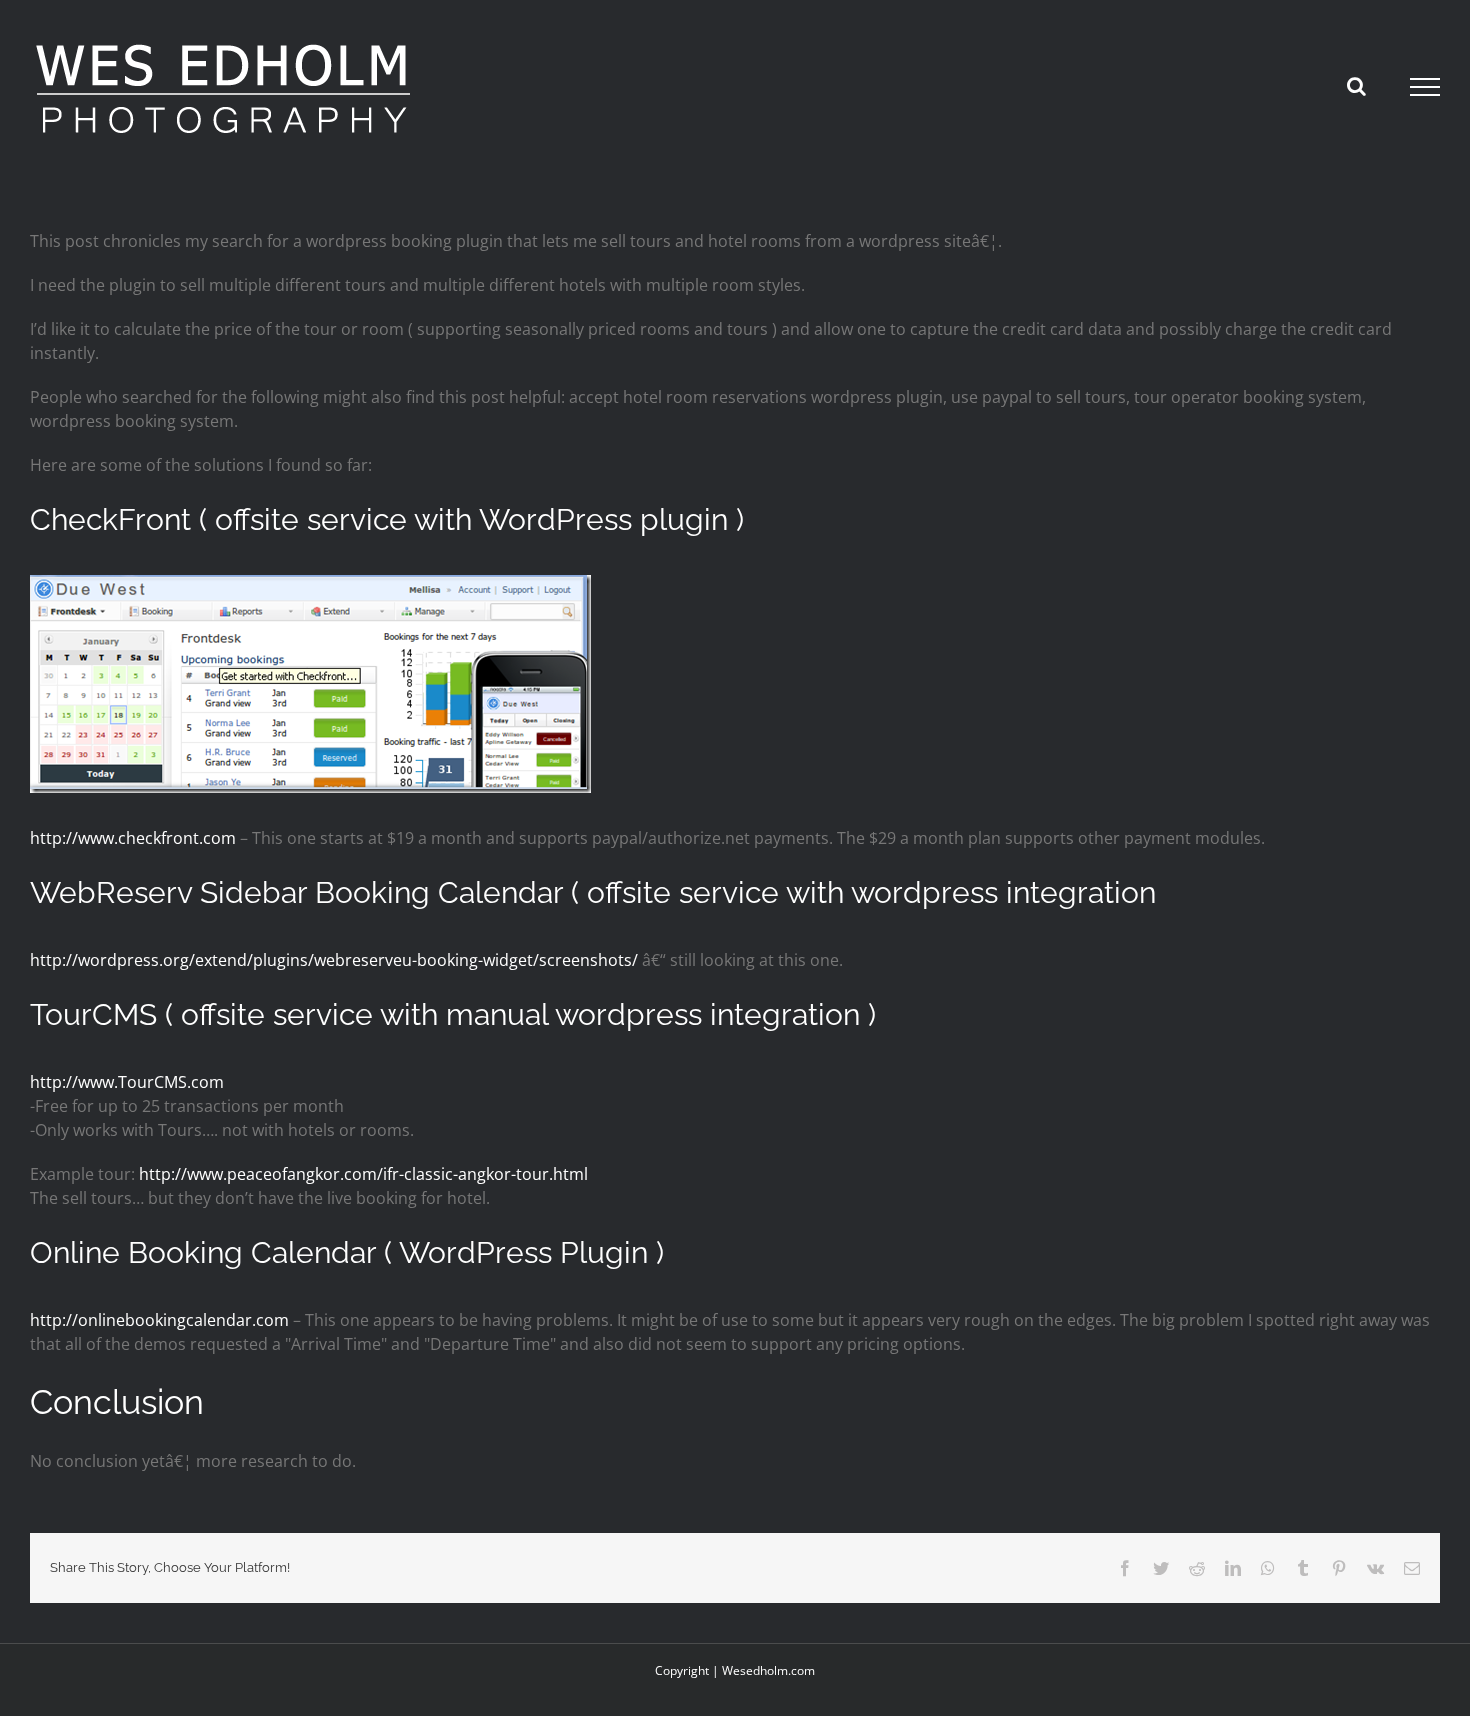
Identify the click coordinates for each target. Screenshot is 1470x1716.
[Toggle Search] (1356, 86)
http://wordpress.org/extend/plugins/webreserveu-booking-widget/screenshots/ (334, 960)
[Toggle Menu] (1425, 87)
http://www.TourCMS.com (127, 1082)
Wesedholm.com (768, 1670)
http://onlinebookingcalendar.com (159, 1320)
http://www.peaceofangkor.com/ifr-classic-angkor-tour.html (363, 1174)
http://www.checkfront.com (133, 838)
